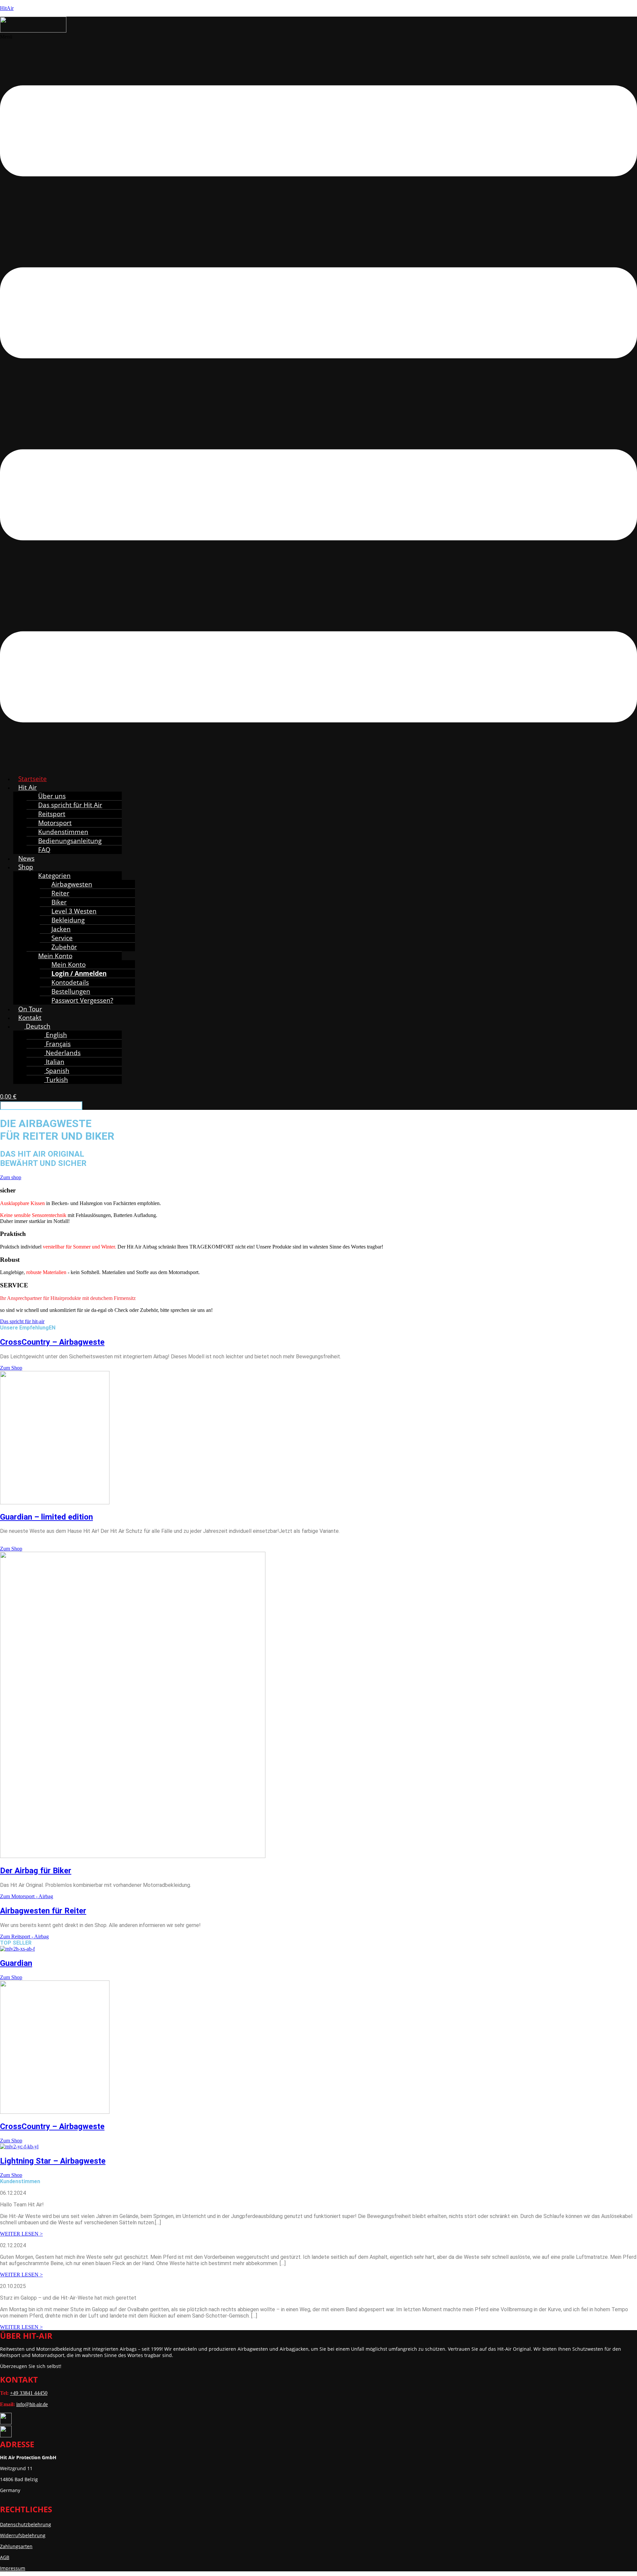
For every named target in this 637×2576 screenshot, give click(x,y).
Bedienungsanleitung (70, 841)
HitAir (7, 8)
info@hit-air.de (32, 2404)
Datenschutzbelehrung (26, 2524)
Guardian (16, 1963)
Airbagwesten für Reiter (43, 1911)
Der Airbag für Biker (36, 1871)
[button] (318, 401)
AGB (5, 2557)
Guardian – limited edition (46, 1517)
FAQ (44, 850)
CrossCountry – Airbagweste (52, 1342)
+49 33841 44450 (29, 2393)
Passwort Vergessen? (82, 1000)
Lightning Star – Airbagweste (53, 2161)
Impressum (13, 2568)
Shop (26, 867)
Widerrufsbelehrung (23, 2535)
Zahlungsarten (16, 2546)
